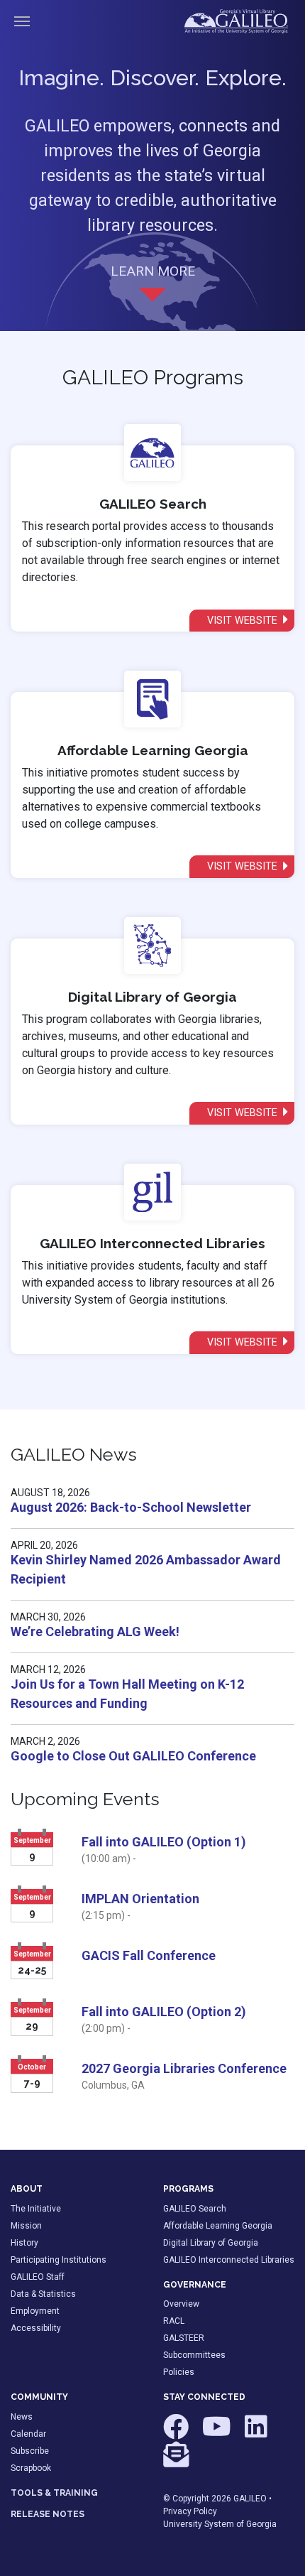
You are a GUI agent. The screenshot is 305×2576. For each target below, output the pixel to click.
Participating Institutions (59, 2260)
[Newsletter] (176, 2461)
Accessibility (36, 2328)
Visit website (244, 621)
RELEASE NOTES (48, 2514)
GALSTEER (184, 2338)
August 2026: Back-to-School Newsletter (131, 1507)
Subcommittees (194, 2355)
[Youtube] (218, 2433)
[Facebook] (177, 2433)
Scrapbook (31, 2468)
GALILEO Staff (38, 2277)
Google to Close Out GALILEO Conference (133, 1756)
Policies (179, 2372)
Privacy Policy (190, 2511)
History (24, 2243)
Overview (181, 2304)
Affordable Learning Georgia (218, 2226)
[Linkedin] (256, 2433)
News (22, 2417)
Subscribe (30, 2451)
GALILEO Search (195, 2209)
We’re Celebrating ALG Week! (95, 1631)
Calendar (28, 2434)
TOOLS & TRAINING (54, 2493)
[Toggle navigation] (22, 21)
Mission (26, 2226)
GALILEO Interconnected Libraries (229, 2260)
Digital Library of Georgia (211, 2243)
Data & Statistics (43, 2294)
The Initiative (36, 2209)
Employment (35, 2311)
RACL (174, 2321)
